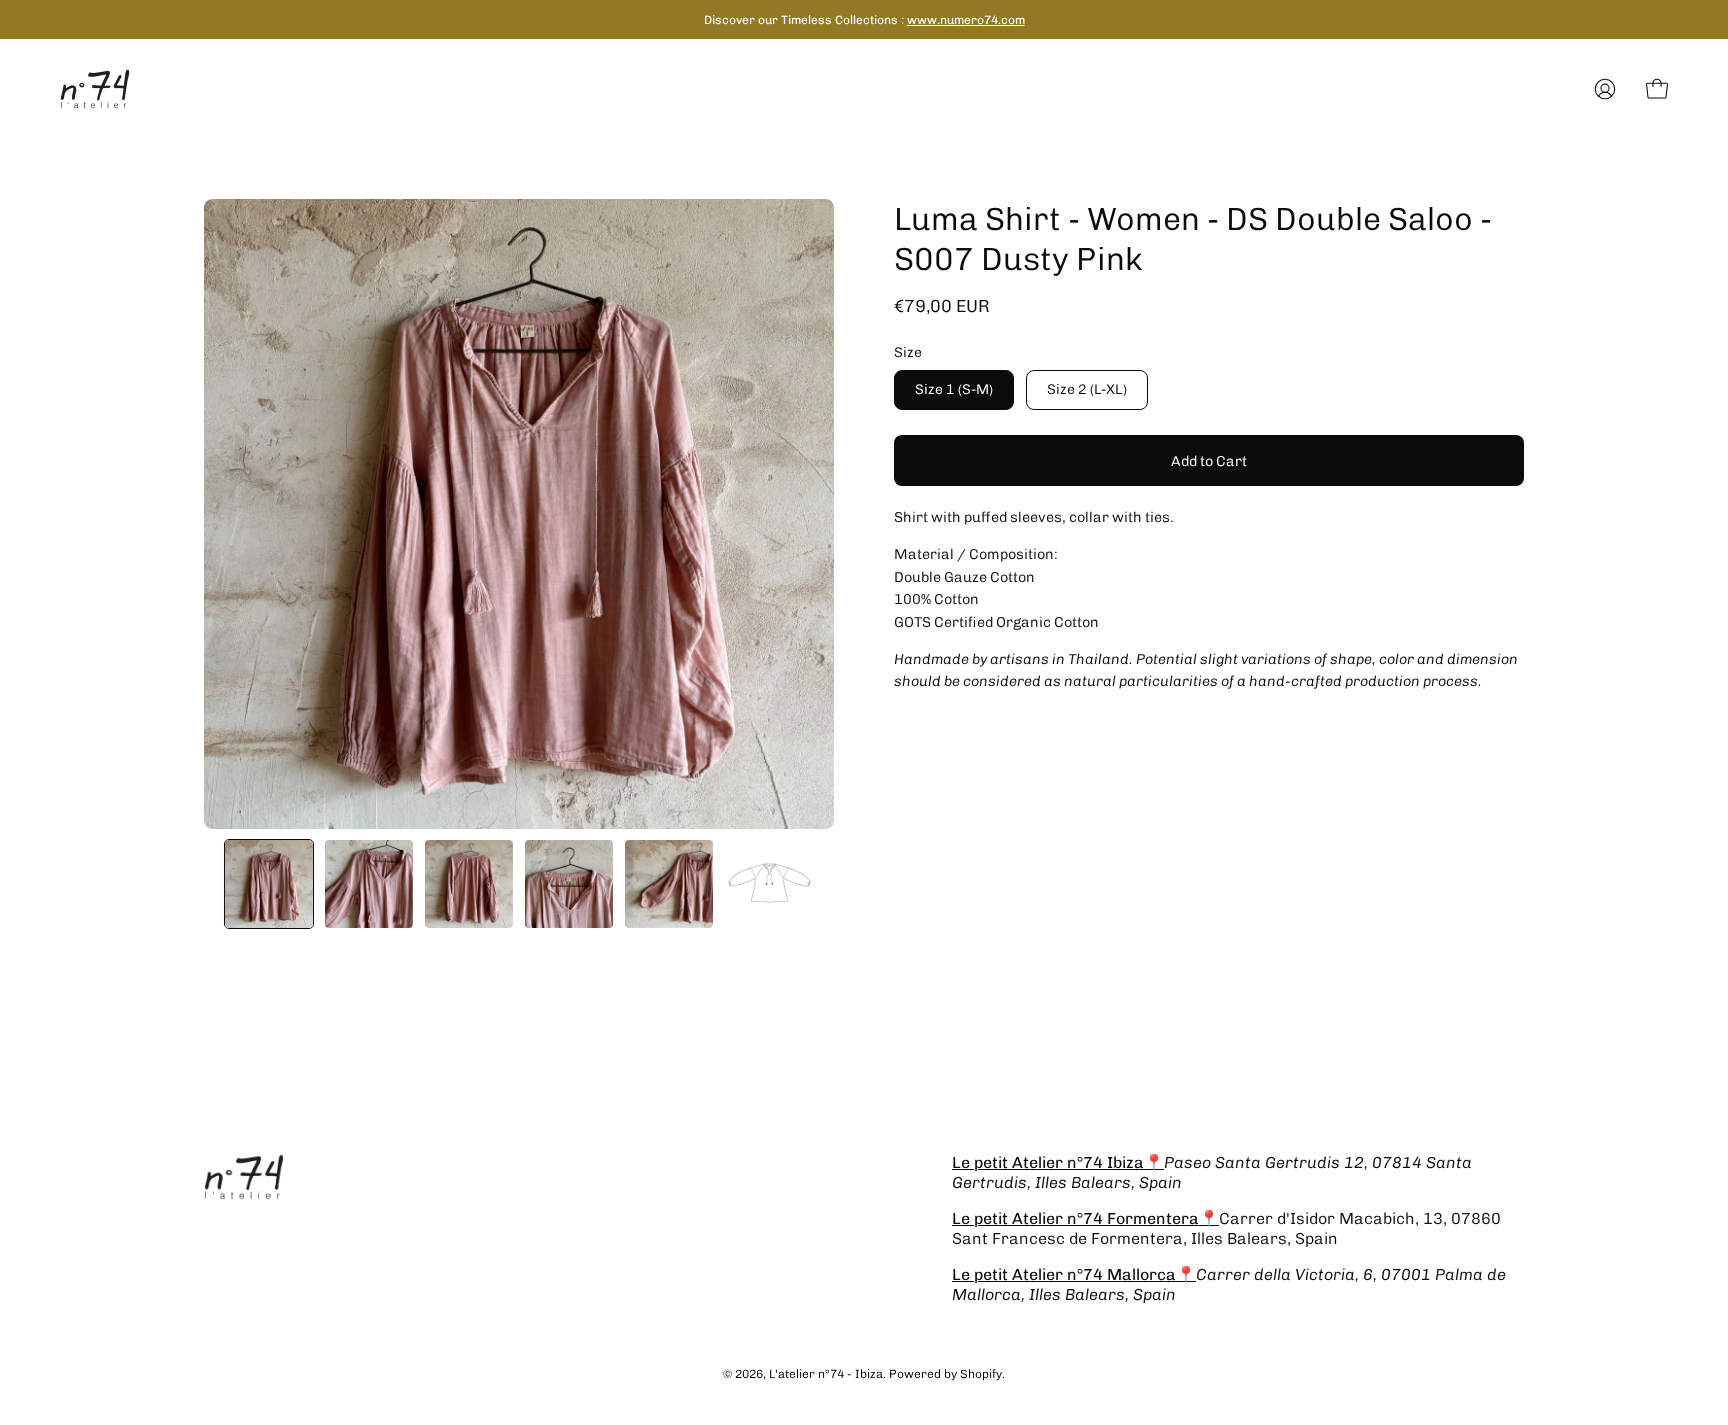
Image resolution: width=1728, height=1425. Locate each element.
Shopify (981, 1374)
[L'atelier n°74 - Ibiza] (95, 89)
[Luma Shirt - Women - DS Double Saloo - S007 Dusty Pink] (269, 884)
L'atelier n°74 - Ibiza (826, 1374)
